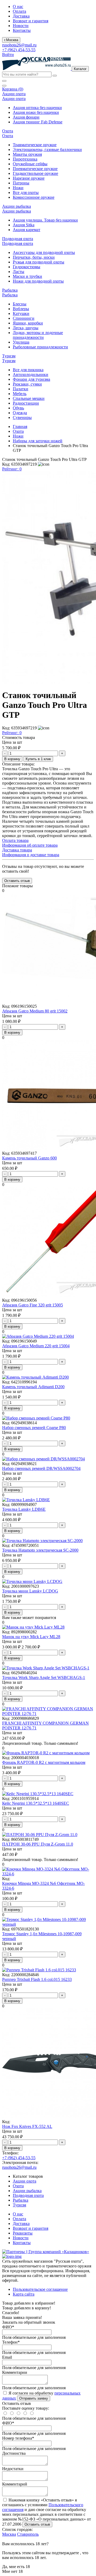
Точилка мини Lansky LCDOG (30, 1591)
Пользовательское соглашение (40, 2289)
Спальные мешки (29, 398)
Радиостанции (26, 403)
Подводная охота (28, 2195)
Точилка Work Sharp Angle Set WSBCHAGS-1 (44, 1677)
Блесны (20, 304)
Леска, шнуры (26, 328)
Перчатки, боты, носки (34, 257)
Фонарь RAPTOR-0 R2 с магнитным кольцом (44, 1762)
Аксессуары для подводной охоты (44, 252)
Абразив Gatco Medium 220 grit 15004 (36, 1346)
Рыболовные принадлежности (40, 347)
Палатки (21, 389)
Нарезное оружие (29, 178)
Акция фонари (26, 117)
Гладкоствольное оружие (35, 173)
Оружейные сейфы (30, 164)
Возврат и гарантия (31, 21)
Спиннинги (24, 318)
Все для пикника (28, 370)
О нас (18, 7)
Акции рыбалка (27, 2191)
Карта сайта (24, 2294)
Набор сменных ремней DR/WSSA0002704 (41, 1468)
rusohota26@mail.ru (19, 45)
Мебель (20, 394)
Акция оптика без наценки (37, 108)
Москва (9, 2534)
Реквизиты (23, 2233)
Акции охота (25, 2181)
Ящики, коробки (28, 323)
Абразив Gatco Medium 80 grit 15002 (35, 1011)
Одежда (20, 413)
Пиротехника (25, 159)
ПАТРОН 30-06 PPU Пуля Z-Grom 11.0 (38, 1844)
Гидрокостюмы (27, 267)
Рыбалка (21, 2200)
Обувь (18, 408)
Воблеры (21, 309)
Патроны (21, 183)
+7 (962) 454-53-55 (19, 50)
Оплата (19, 11)
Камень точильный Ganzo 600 (29, 1158)
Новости (21, 26)
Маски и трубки (27, 276)
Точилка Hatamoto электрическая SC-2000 (40, 1550)
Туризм (19, 2205)
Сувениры (22, 417)
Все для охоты (26, 192)
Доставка (21, 16)
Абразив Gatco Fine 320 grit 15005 (33, 1305)
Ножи (18, 188)
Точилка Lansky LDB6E (24, 1509)
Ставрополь (28, 2534)
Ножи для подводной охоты (38, 281)
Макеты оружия (27, 154)
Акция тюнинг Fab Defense (38, 122)
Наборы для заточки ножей (38, 441)
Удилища (21, 342)
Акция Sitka (24, 225)
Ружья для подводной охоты (39, 262)
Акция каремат (27, 230)
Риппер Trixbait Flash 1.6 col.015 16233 (37, 1979)
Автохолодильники (31, 375)
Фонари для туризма (31, 379)
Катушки (21, 313)
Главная (20, 427)
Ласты (19, 272)
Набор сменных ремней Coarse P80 (34, 1428)
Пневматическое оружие (35, 169)
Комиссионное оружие (34, 197)
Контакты (22, 30)
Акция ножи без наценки (36, 112)
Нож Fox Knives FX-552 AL (27, 2126)
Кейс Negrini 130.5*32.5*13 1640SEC (36, 1803)
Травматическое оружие (35, 145)
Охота (18, 431)
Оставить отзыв (37, 2524)
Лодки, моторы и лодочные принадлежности (38, 335)
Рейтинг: (12, 469)
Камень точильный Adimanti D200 (33, 1387)
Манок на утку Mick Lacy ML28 (31, 1637)
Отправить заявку (34, 2398)
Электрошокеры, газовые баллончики (47, 150)
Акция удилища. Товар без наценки (45, 220)
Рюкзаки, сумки (27, 384)
